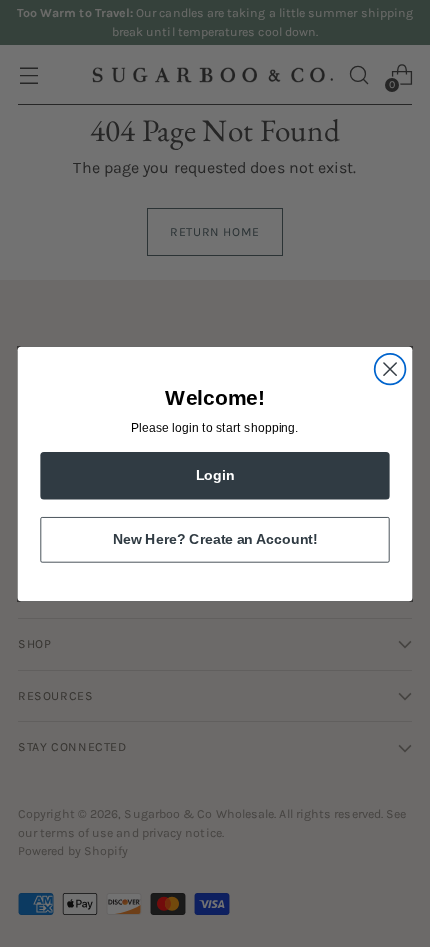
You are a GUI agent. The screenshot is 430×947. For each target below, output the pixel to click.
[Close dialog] (390, 368)
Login (215, 474)
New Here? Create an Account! (215, 538)
